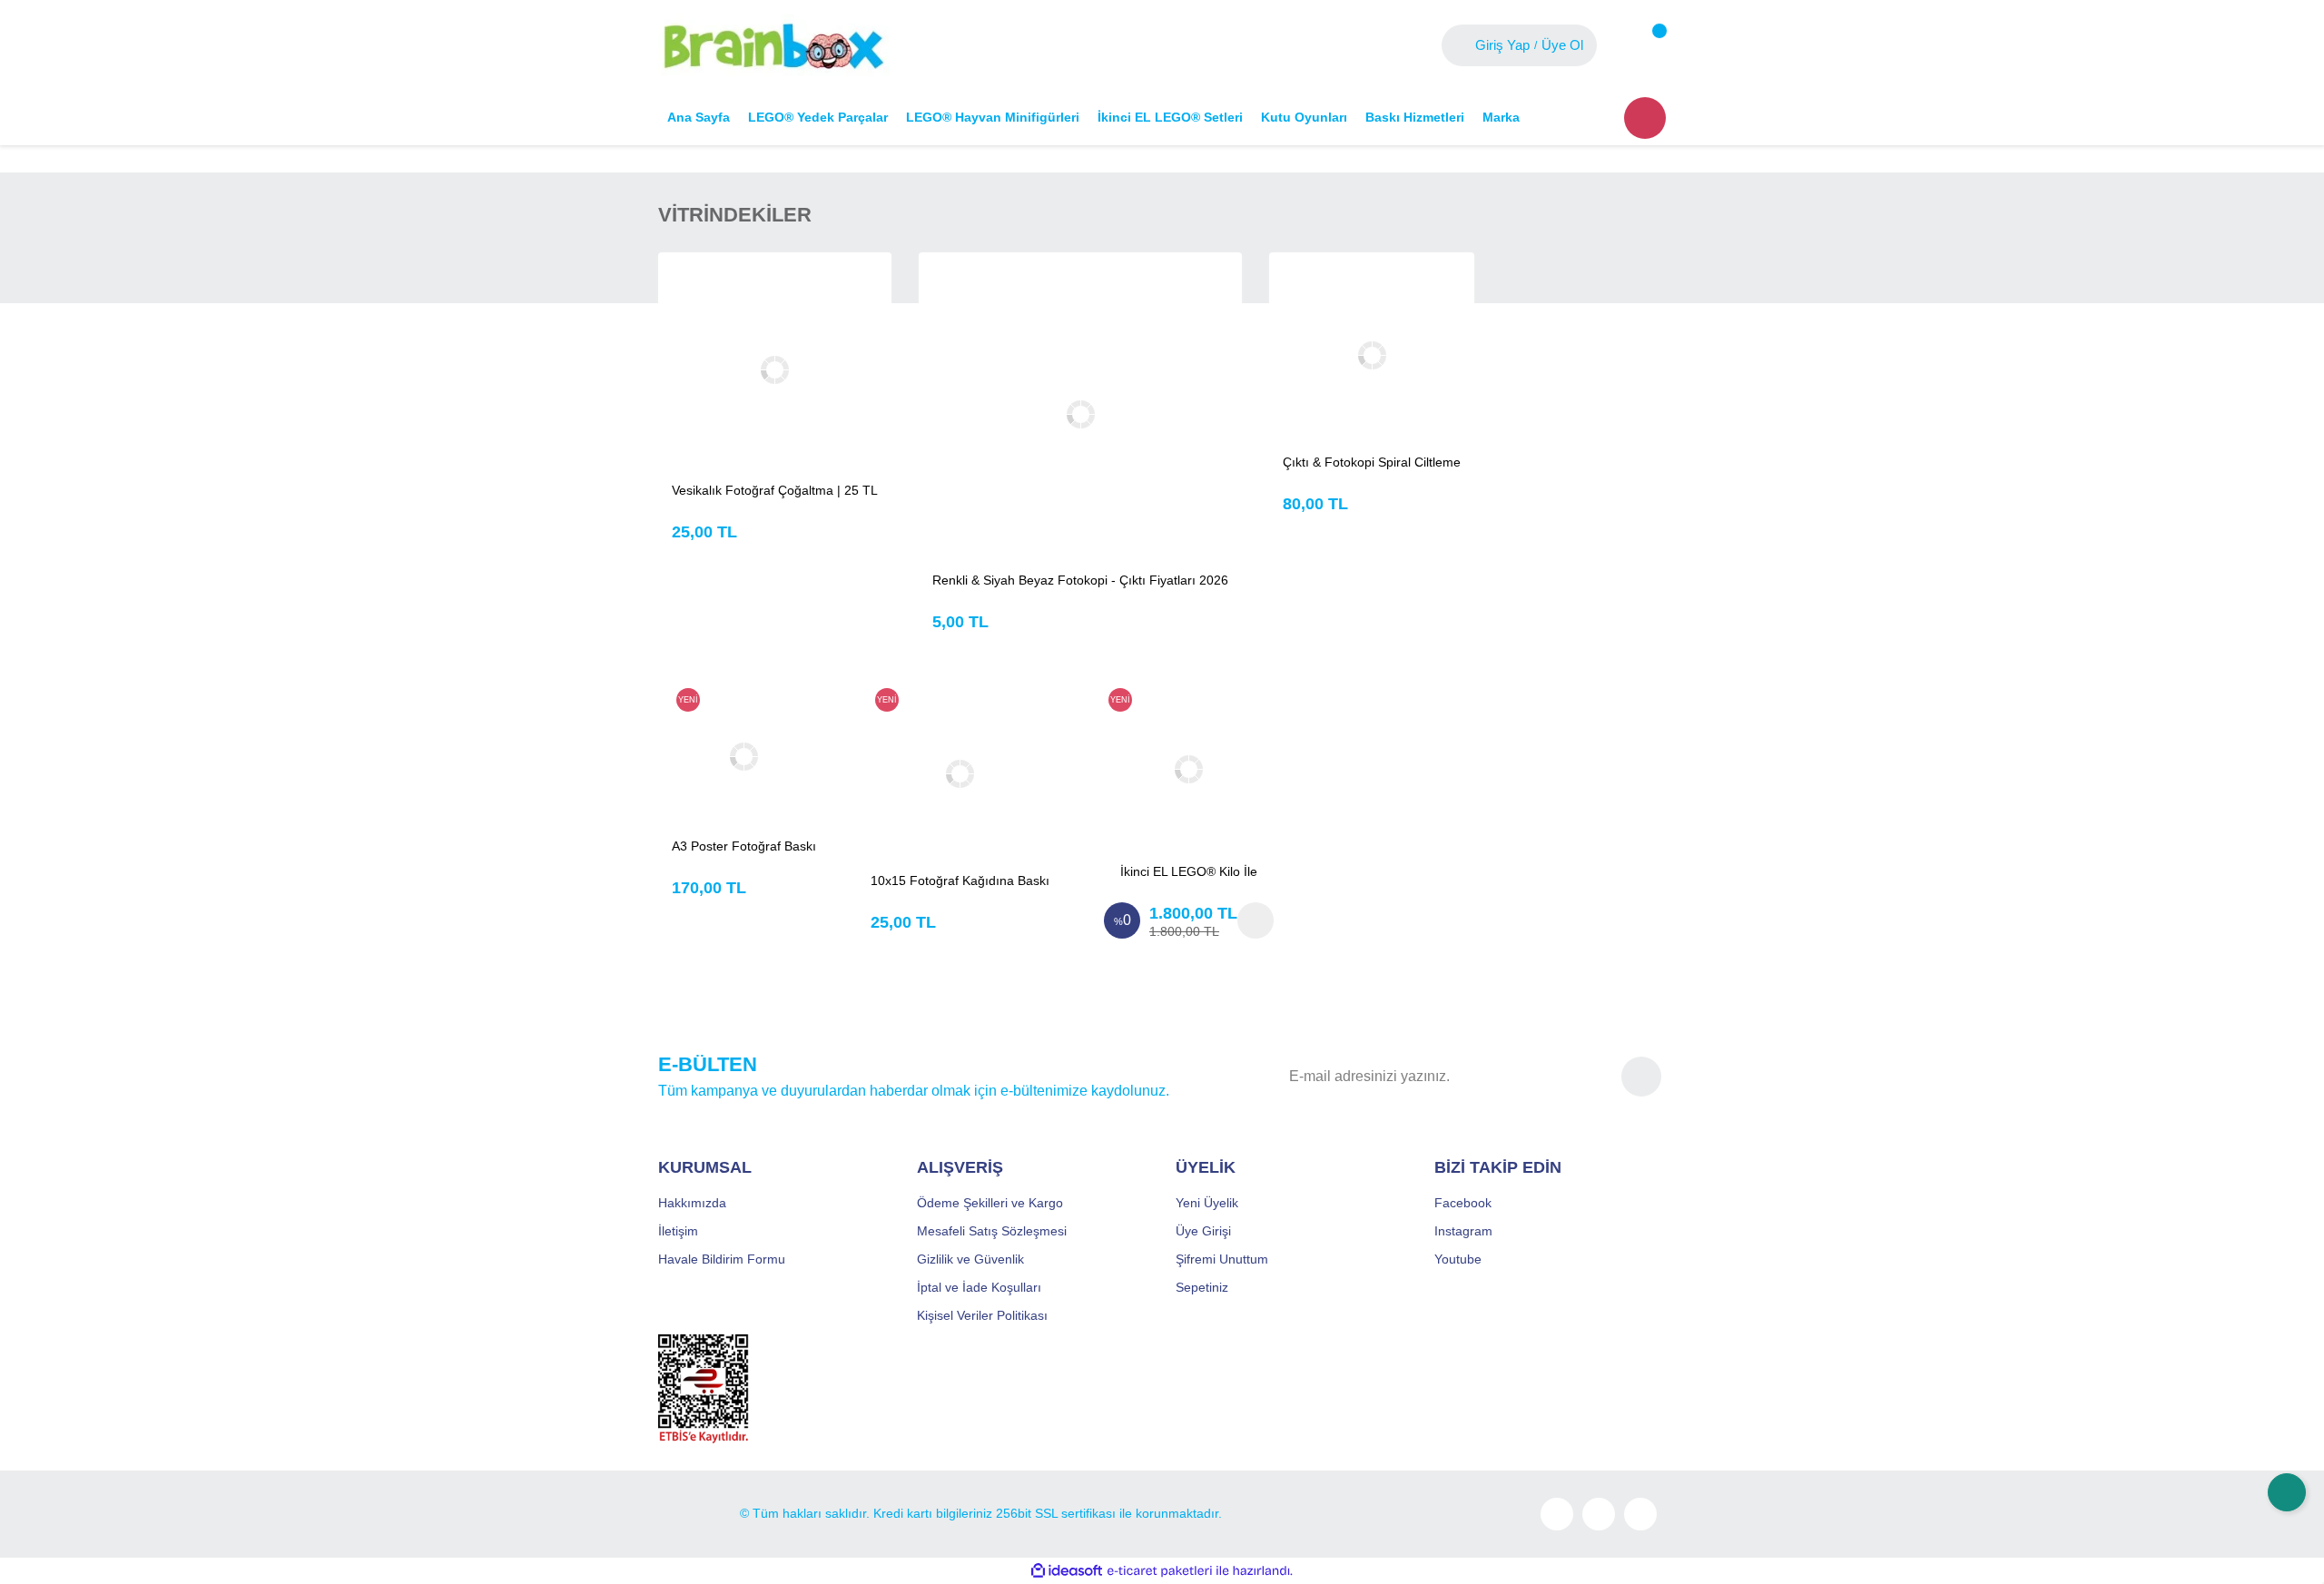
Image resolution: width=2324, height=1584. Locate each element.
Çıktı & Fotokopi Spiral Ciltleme (1372, 462)
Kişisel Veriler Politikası (982, 1315)
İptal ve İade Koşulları (979, 1287)
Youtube (1458, 1259)
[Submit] (1641, 1077)
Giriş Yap (1502, 45)
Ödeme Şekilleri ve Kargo (990, 1203)
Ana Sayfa (699, 117)
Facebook (1463, 1203)
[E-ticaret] (1160, 1571)
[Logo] (774, 44)
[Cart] (1645, 45)
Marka (1501, 117)
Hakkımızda (692, 1203)
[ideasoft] (1067, 1571)
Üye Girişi (1203, 1231)
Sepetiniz (1202, 1287)
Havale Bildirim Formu (722, 1259)
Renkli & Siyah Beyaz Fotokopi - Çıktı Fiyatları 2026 (1080, 580)
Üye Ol (1562, 45)
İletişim (678, 1231)
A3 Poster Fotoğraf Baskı (744, 846)
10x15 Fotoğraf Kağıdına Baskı (960, 881)
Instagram (1463, 1231)
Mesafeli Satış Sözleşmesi (992, 1231)
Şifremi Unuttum (1222, 1259)
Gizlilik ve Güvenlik (970, 1259)
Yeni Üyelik (1207, 1203)
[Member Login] (1461, 45)
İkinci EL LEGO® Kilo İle (1189, 871)
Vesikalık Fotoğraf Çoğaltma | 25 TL (775, 490)
